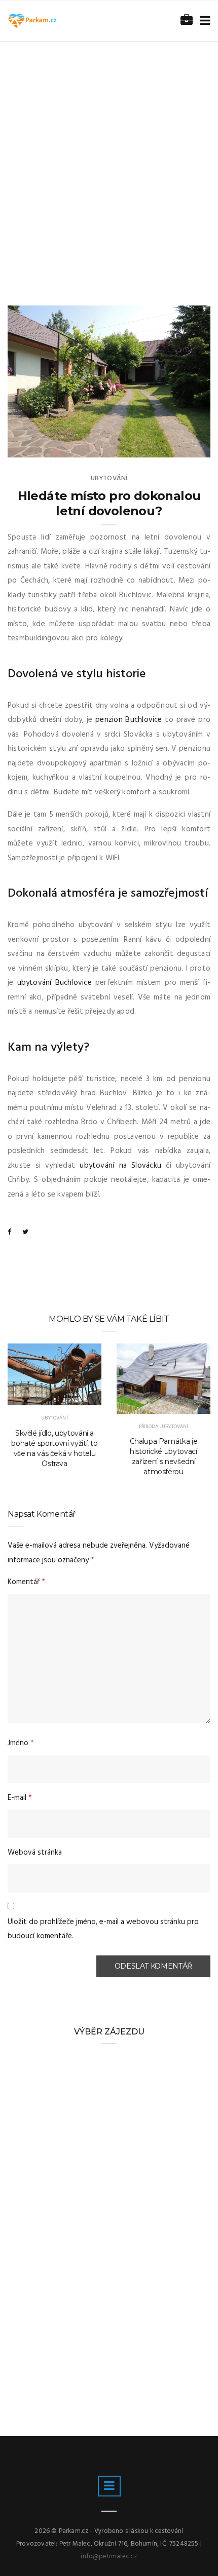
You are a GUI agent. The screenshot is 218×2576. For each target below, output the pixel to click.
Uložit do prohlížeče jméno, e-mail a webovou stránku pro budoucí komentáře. (103, 1929)
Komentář (26, 1582)
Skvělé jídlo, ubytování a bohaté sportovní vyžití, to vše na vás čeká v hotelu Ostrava (55, 1448)
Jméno (21, 1743)
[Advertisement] (109, 156)
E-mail (20, 1798)
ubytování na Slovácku (120, 1166)
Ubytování (109, 478)
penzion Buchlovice (129, 720)
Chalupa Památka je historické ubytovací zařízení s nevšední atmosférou (164, 1456)
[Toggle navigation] (203, 21)
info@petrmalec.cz (109, 2556)
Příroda (149, 1427)
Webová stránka (35, 1853)
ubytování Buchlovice (55, 983)
